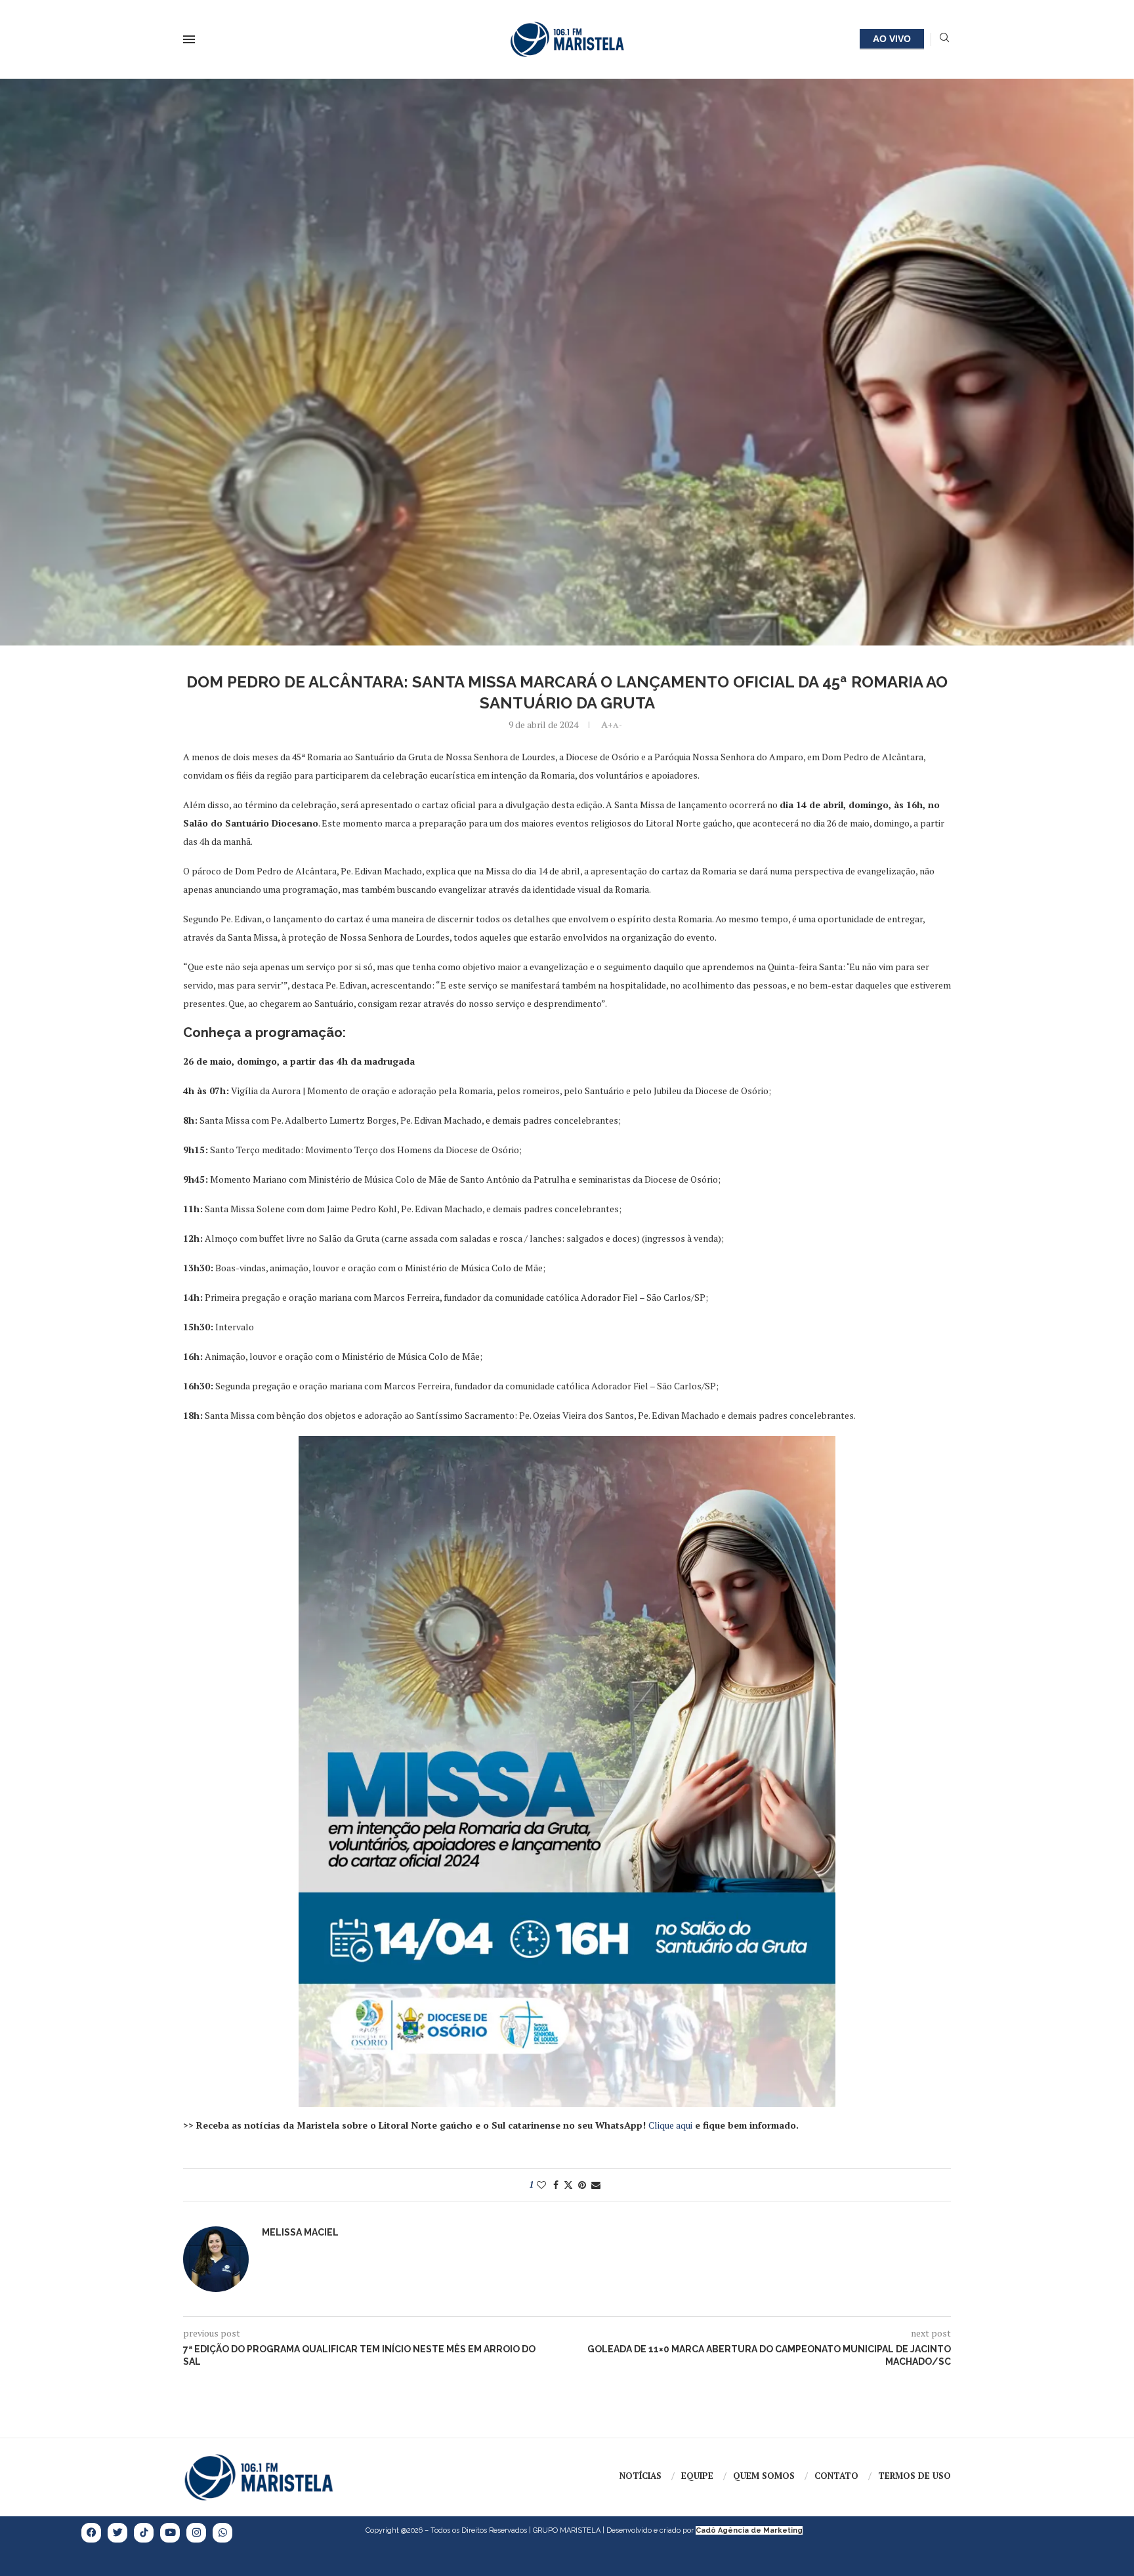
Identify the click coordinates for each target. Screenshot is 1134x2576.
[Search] (944, 39)
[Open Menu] (189, 39)
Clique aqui (670, 2125)
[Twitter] (117, 2533)
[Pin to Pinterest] (582, 2185)
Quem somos (764, 2476)
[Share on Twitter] (568, 2185)
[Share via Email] (596, 2185)
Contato (836, 2476)
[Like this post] (541, 2185)
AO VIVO (892, 39)
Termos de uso (914, 2476)
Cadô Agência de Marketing (749, 2530)
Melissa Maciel (300, 2232)
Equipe (697, 2476)
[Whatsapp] (222, 2533)
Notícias (640, 2476)
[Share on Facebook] (556, 2185)
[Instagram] (196, 2533)
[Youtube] (170, 2533)
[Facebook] (91, 2533)
